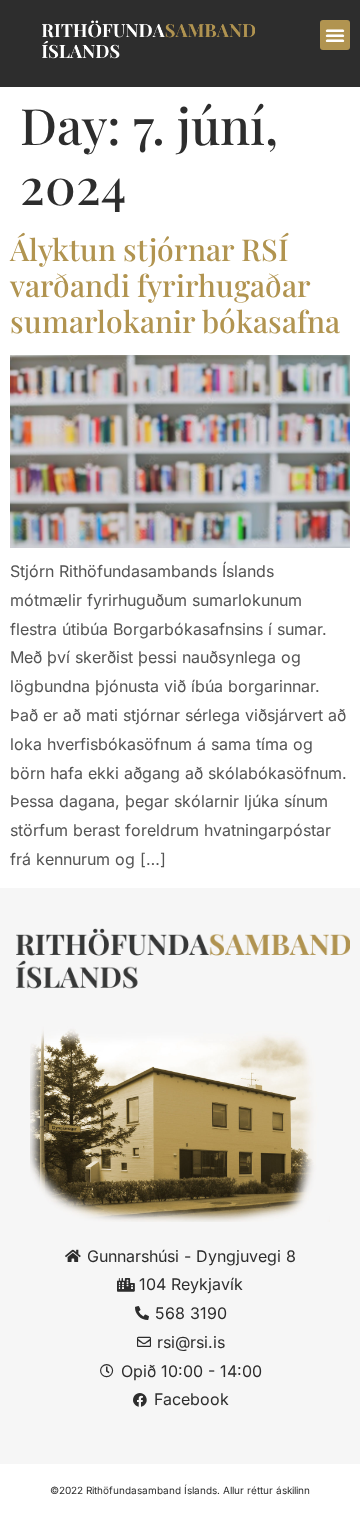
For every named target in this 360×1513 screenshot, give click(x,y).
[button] (335, 35)
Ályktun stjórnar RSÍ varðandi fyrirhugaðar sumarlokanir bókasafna (175, 285)
